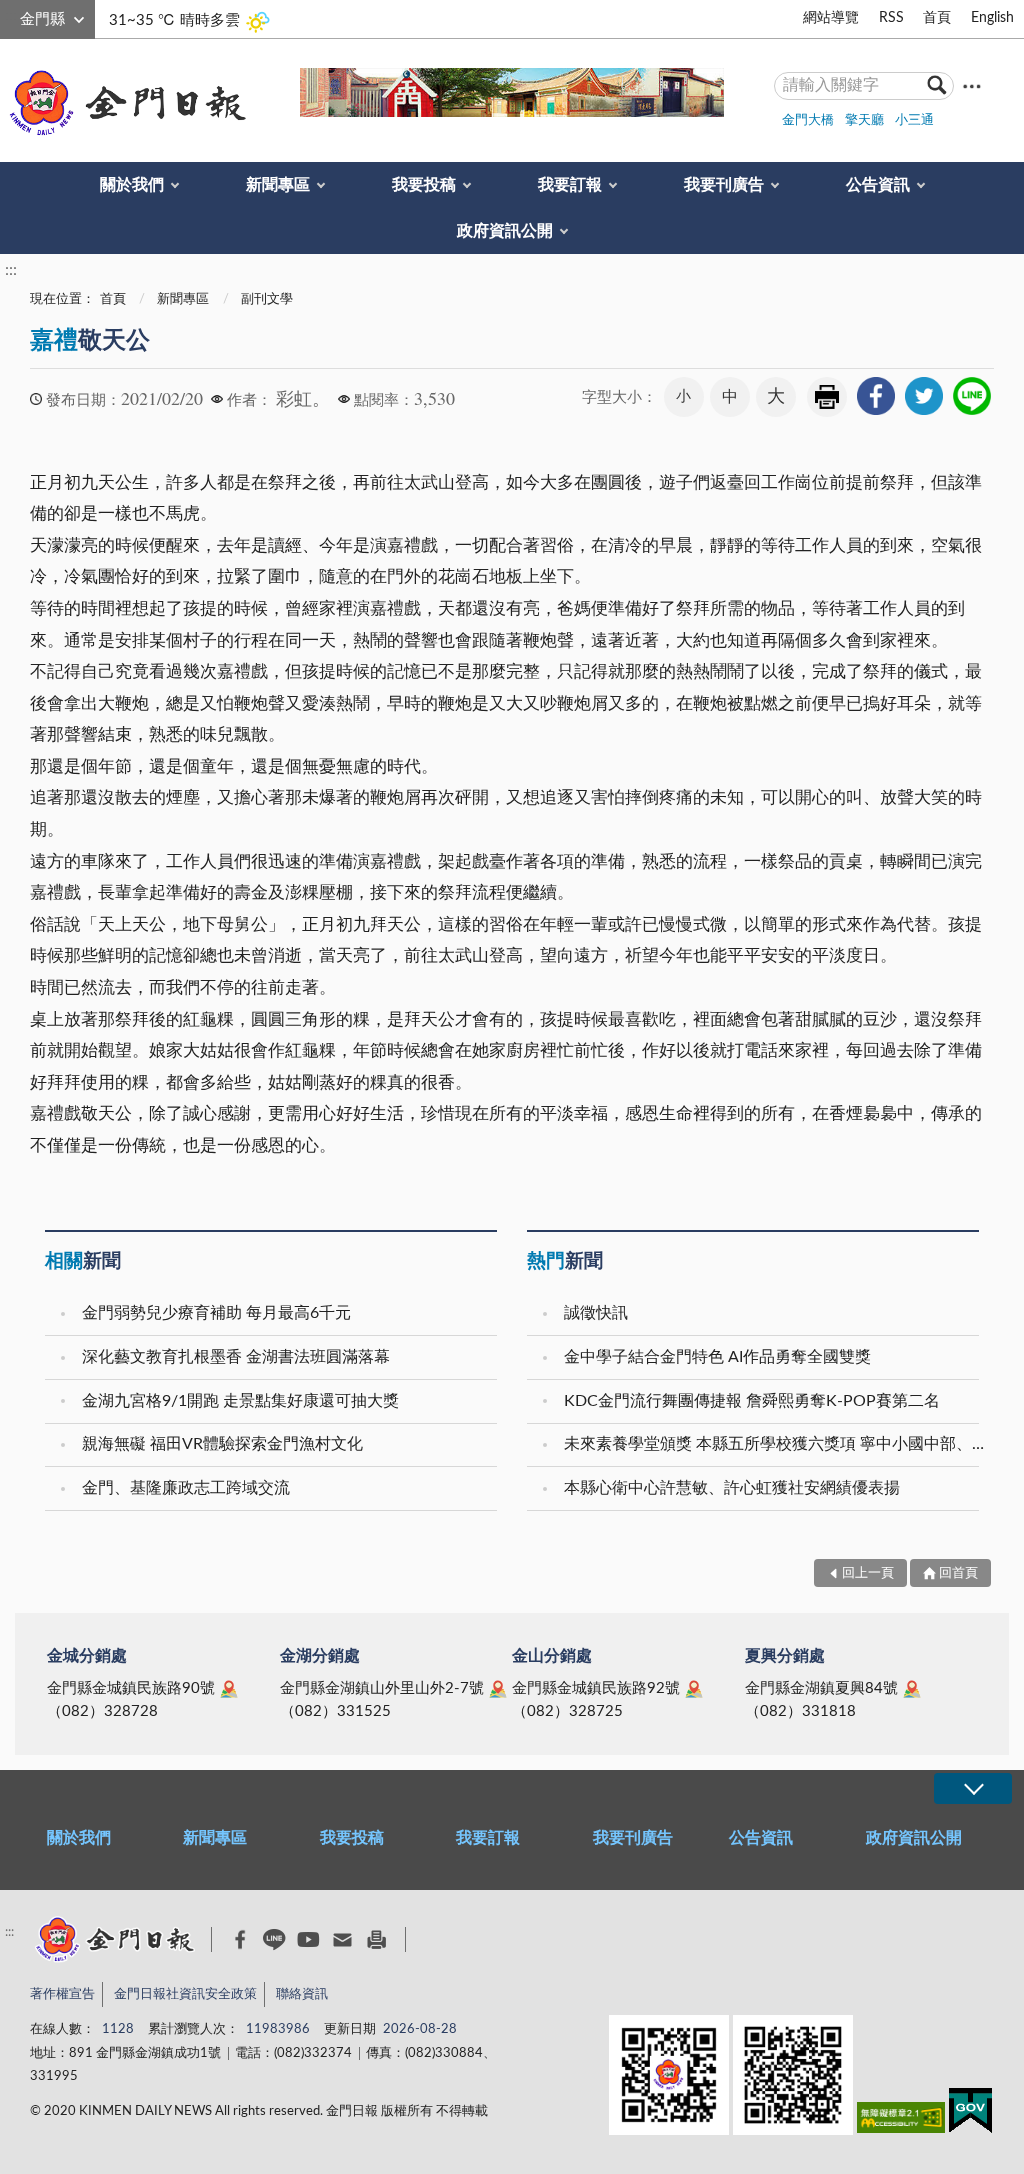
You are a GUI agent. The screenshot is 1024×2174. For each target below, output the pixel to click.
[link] (876, 396)
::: (11, 16)
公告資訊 (878, 185)
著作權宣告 (62, 1994)
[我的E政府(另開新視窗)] (970, 2114)
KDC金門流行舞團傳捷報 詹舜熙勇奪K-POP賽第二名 (752, 1401)
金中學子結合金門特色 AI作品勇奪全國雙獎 (717, 1357)
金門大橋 (808, 120)
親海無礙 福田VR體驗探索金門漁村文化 (222, 1444)
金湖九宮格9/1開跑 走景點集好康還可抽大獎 (240, 1401)
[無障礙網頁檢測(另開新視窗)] (901, 2121)
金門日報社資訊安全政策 (185, 1994)
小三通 (914, 120)
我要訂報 (570, 185)
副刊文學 (267, 299)
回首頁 (958, 1573)
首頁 (937, 18)
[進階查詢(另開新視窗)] (972, 85)
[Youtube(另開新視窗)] (308, 1939)
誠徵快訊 (596, 1313)
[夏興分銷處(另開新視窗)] (912, 1689)
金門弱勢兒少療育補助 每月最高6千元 (216, 1313)
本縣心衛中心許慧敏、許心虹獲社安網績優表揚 (732, 1488)
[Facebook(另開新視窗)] (240, 1940)
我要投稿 (424, 185)
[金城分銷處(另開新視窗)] (229, 1689)
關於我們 (132, 185)
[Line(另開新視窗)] (274, 1939)
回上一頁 (868, 1573)
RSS (891, 18)
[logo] (124, 103)
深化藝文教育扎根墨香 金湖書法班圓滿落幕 (236, 1357)
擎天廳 (864, 120)
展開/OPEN (973, 1788)
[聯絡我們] (342, 1939)
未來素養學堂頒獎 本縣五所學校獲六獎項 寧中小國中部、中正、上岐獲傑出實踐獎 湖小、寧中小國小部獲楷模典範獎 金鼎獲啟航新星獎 (774, 1444)
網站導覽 (831, 18)
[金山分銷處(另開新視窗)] (694, 1689)
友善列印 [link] (827, 397)
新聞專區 (278, 185)
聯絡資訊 (302, 1994)
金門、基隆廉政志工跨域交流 (186, 1488)
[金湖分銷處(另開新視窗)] (498, 1689)
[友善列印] (376, 1939)
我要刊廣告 (724, 185)
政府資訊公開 (505, 231)
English (992, 18)
